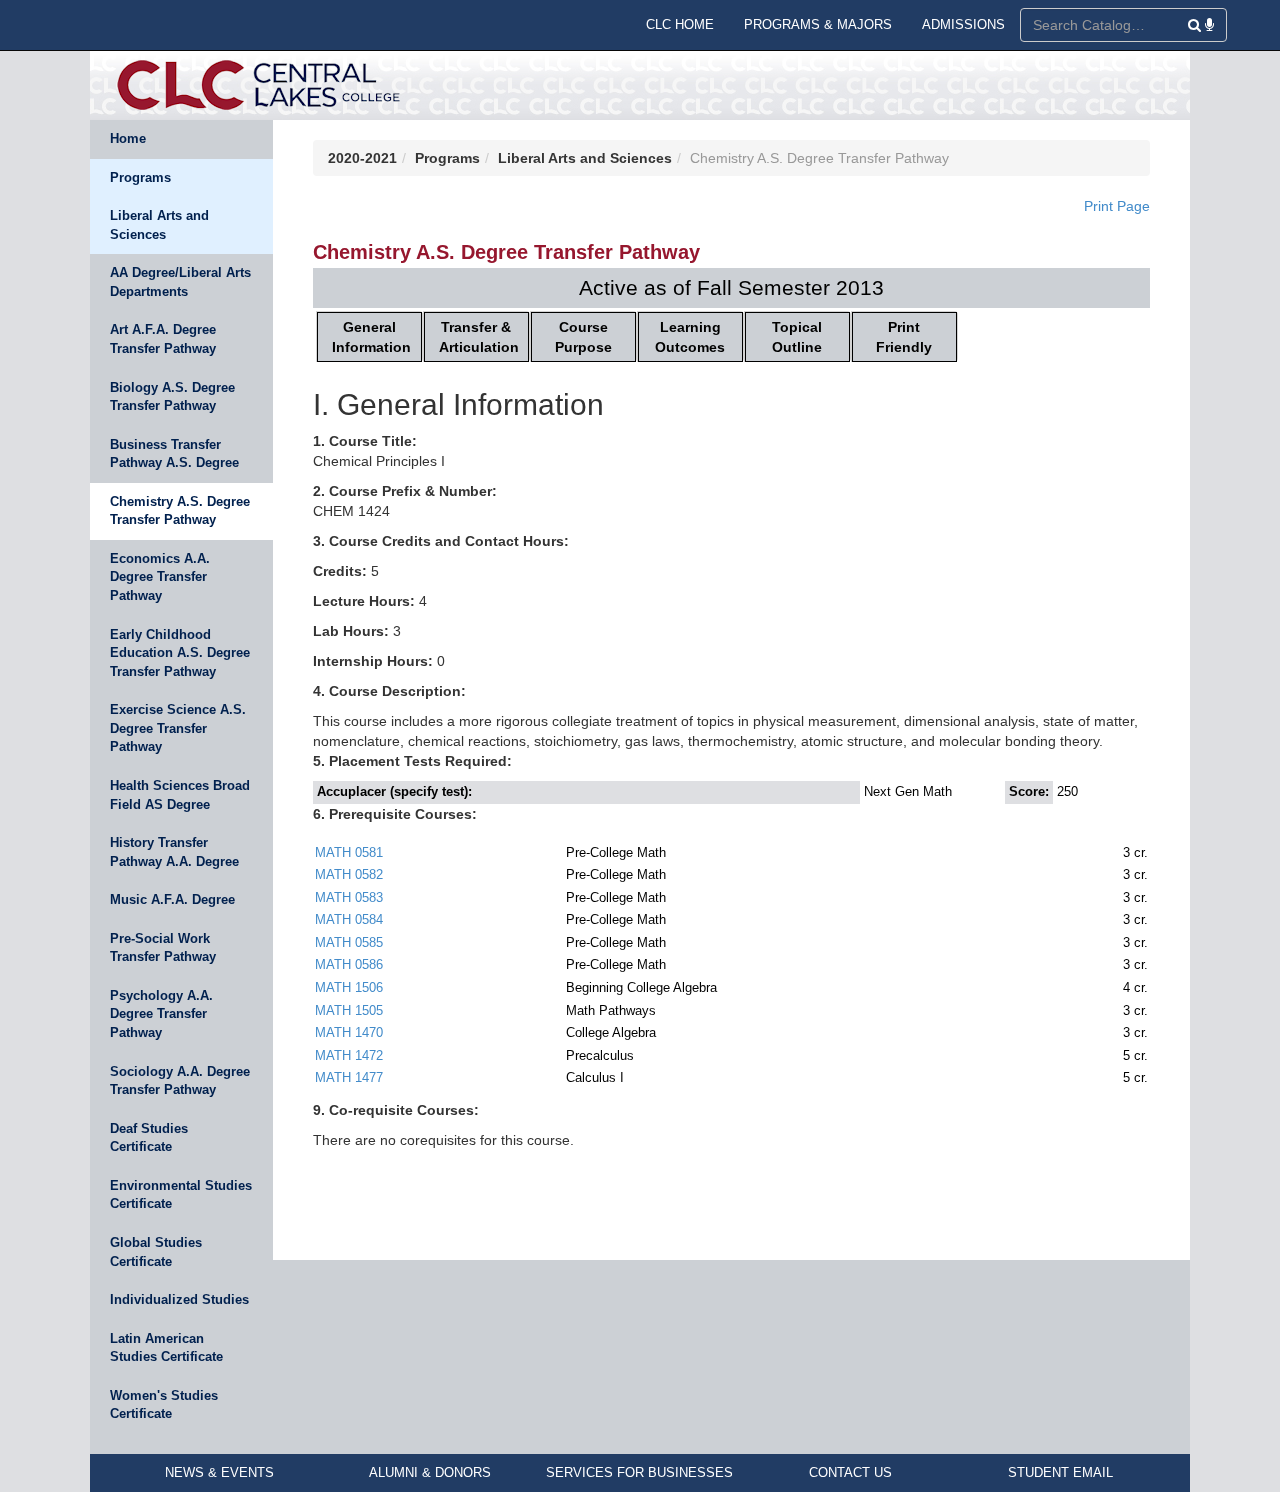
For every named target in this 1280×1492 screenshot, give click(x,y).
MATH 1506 (349, 987)
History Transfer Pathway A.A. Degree (174, 852)
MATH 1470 (349, 1032)
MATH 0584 (349, 919)
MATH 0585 (349, 942)
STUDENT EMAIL (1060, 1472)
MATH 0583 (349, 897)
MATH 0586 (349, 964)
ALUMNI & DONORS (430, 1472)
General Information (371, 337)
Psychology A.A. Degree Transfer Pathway (161, 1014)
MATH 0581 (349, 852)
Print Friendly (904, 337)
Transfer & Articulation (479, 337)
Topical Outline (797, 337)
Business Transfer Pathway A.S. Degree (174, 454)
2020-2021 (362, 158)
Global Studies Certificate (156, 1252)
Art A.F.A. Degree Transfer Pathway (163, 339)
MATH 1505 (349, 1010)
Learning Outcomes (690, 337)
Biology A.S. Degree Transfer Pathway (172, 397)
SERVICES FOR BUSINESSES (639, 1472)
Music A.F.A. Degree (172, 899)
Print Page (1117, 206)
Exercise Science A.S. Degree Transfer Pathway (178, 728)
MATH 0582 (349, 874)
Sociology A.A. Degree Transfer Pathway (180, 1081)
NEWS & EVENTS (219, 1472)
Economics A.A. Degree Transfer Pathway (160, 577)
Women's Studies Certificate (164, 1405)
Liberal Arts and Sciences (159, 225)
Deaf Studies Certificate (149, 1138)
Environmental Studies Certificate (181, 1195)
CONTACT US (850, 1472)
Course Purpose (583, 337)
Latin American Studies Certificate (166, 1348)
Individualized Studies (179, 1299)
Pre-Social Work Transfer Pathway (163, 948)
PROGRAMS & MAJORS (818, 24)
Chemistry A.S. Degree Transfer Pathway (180, 511)
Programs (140, 177)
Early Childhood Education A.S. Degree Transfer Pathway (180, 653)
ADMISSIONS (963, 24)
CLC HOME (680, 24)
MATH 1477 (349, 1077)
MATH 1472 (349, 1055)
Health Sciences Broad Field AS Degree (180, 795)
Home (128, 138)
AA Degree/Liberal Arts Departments (180, 282)
